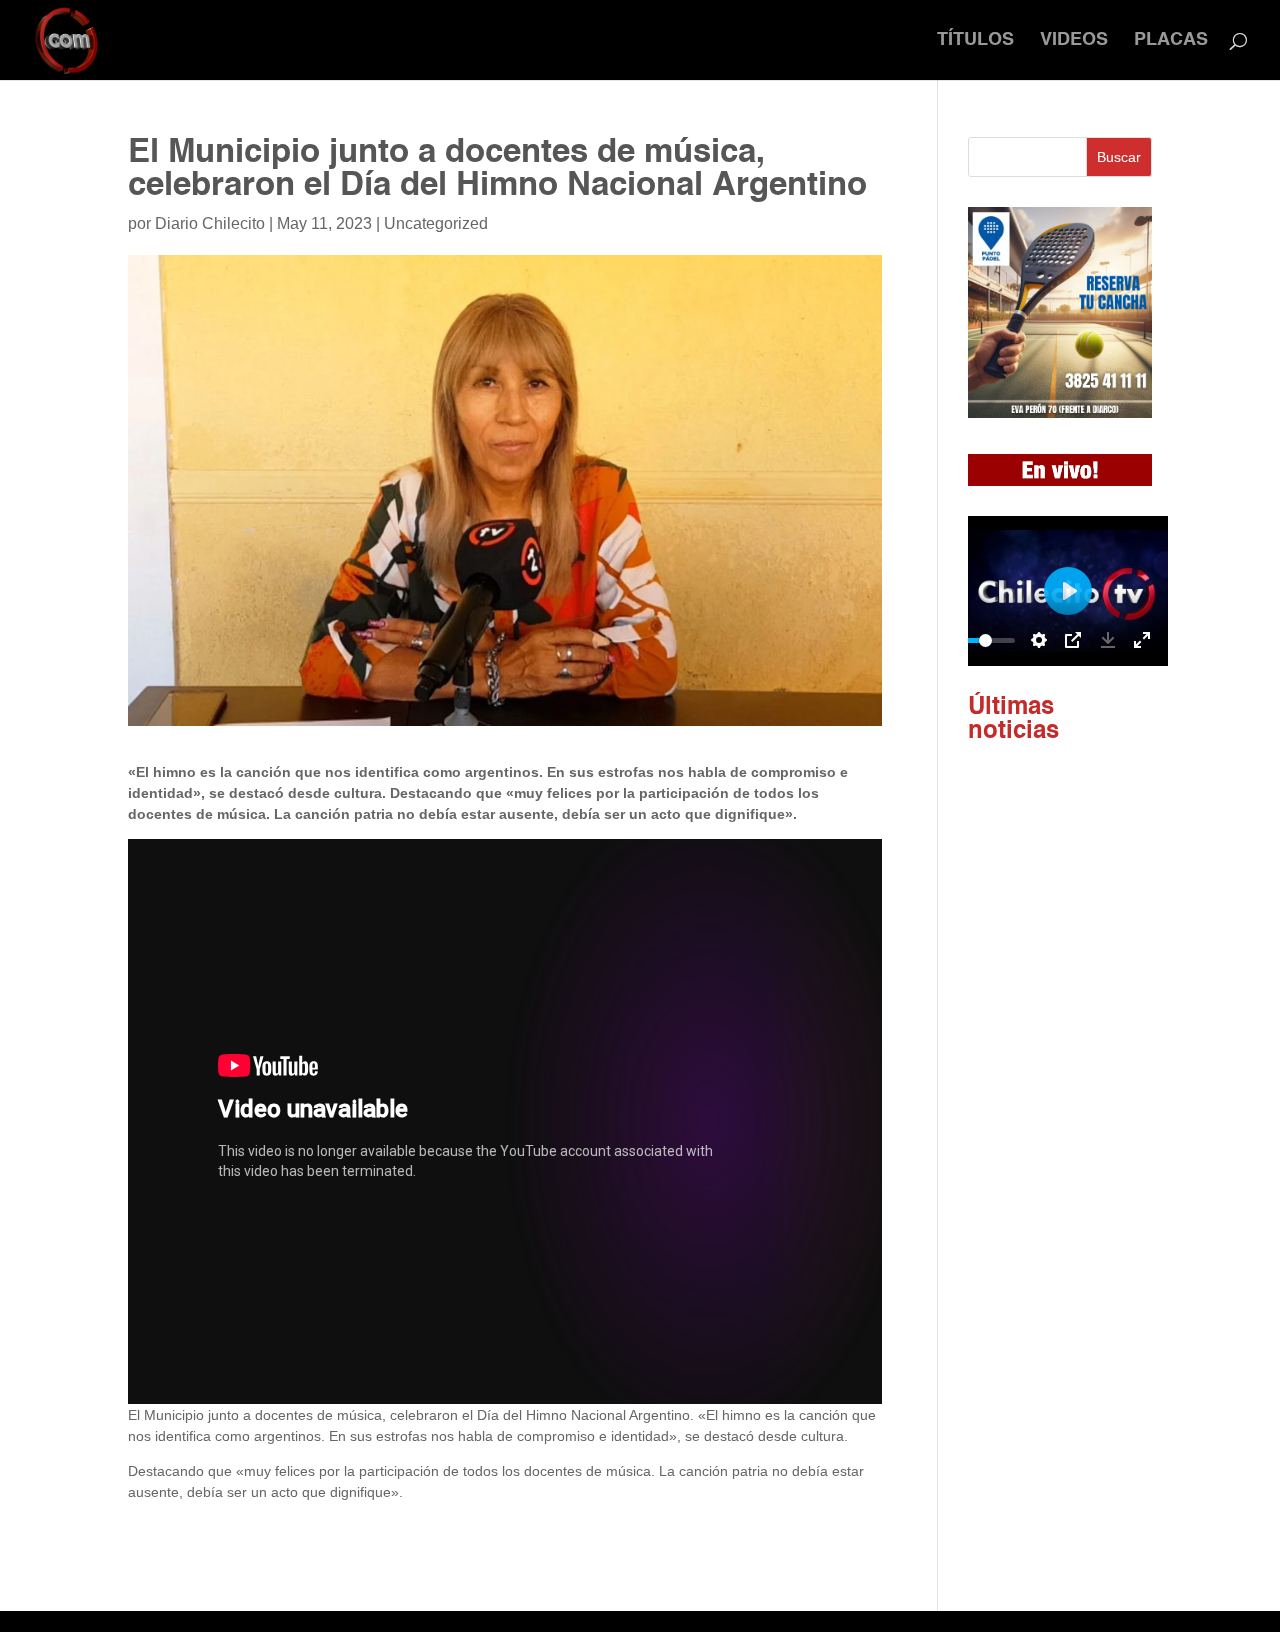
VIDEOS (1074, 41)
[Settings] (1039, 640)
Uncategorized (436, 223)
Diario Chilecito (210, 223)
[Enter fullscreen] (1142, 640)
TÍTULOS (975, 41)
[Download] (1108, 640)
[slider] (985, 640)
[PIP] (1073, 640)
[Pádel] (1060, 413)
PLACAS (1171, 41)
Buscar (1119, 157)
